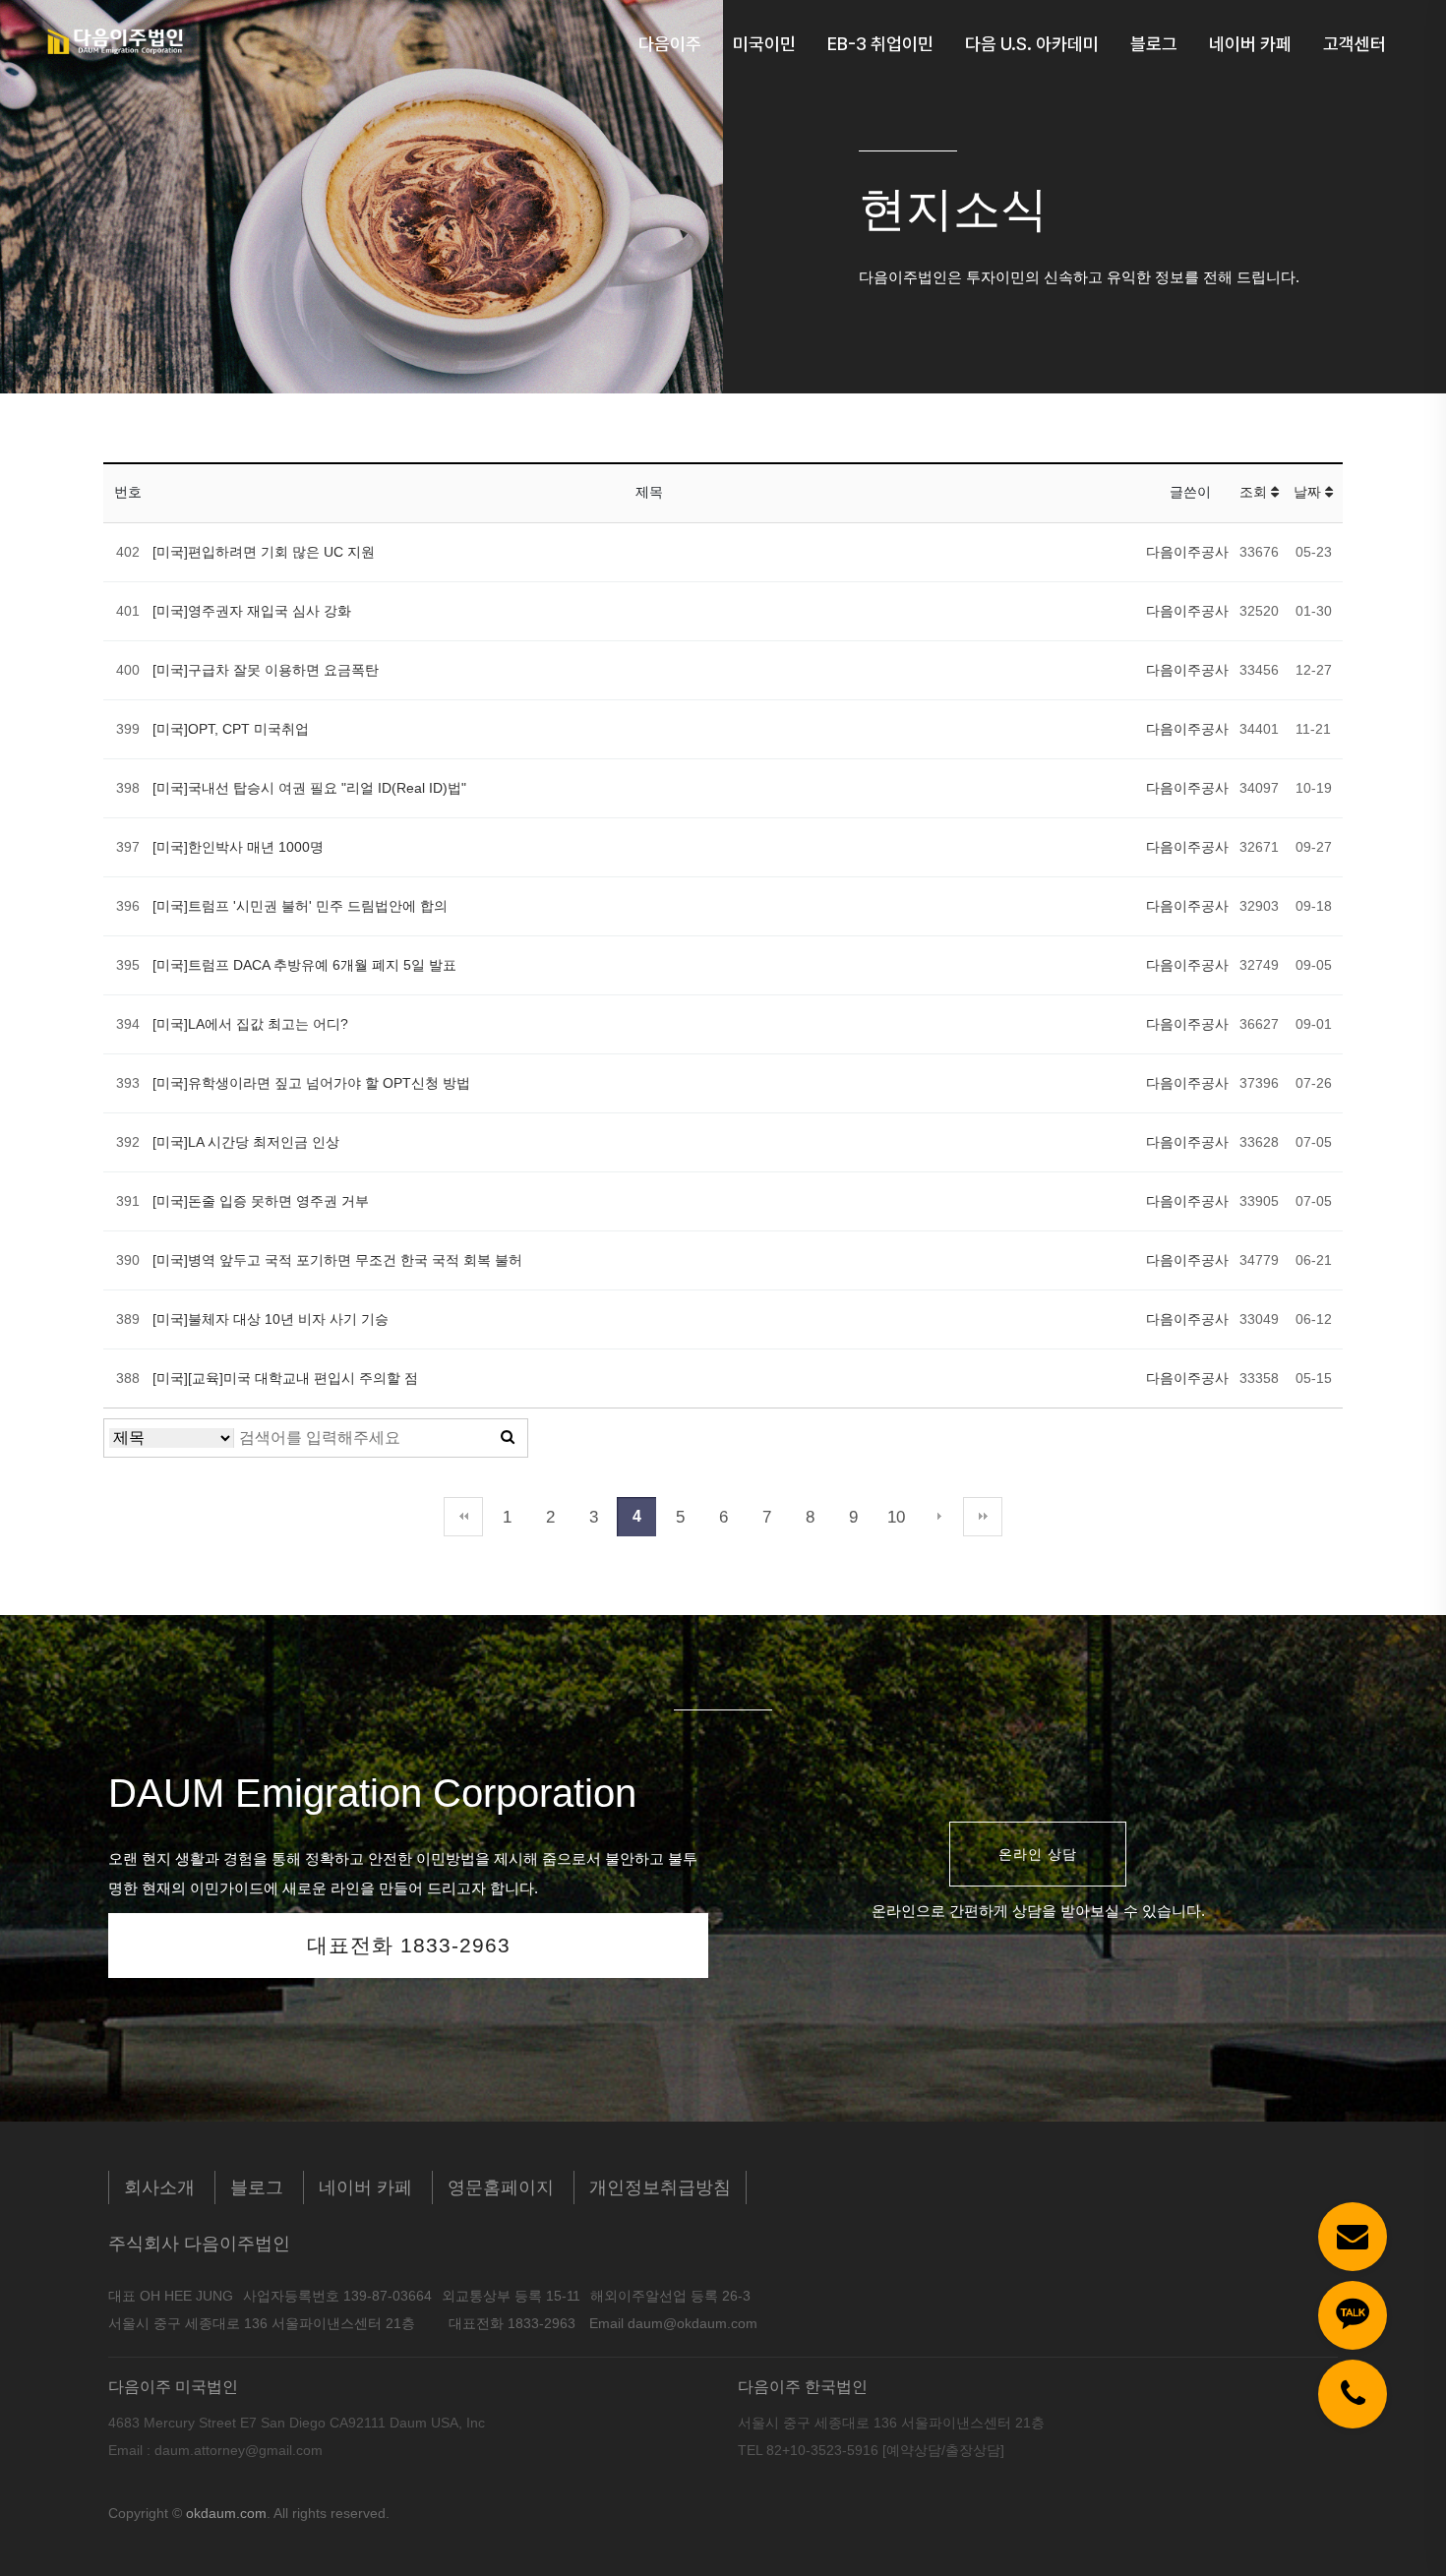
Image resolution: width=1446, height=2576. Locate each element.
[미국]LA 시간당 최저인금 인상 (246, 1142)
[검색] (508, 1438)
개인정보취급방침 (660, 2187)
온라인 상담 (1038, 1854)
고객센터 (1355, 44)
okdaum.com (226, 2513)
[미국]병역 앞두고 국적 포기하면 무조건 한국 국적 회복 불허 (337, 1260)
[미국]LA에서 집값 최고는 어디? (250, 1024)
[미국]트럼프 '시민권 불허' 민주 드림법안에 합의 (300, 906)
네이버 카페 (1250, 44)
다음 (939, 1517)
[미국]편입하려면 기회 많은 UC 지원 (264, 552)
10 (896, 1517)
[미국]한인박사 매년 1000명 (238, 847)
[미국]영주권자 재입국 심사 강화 (252, 611)
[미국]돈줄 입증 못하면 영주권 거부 (261, 1201)
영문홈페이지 (501, 2187)
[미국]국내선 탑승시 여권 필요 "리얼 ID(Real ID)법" (309, 788)
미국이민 (764, 44)
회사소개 (159, 2187)
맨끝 (983, 1517)
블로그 (1154, 44)
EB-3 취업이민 (880, 44)
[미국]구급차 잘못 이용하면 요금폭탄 (266, 670)
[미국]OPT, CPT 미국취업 (231, 729)
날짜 (1309, 492)
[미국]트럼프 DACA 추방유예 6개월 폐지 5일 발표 (304, 965)
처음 (463, 1517)
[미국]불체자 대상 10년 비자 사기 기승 (271, 1319)
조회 (1255, 492)
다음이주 (670, 44)
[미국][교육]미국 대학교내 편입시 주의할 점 (285, 1378)
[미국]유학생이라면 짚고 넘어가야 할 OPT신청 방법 (311, 1083)
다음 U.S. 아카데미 (1032, 44)
